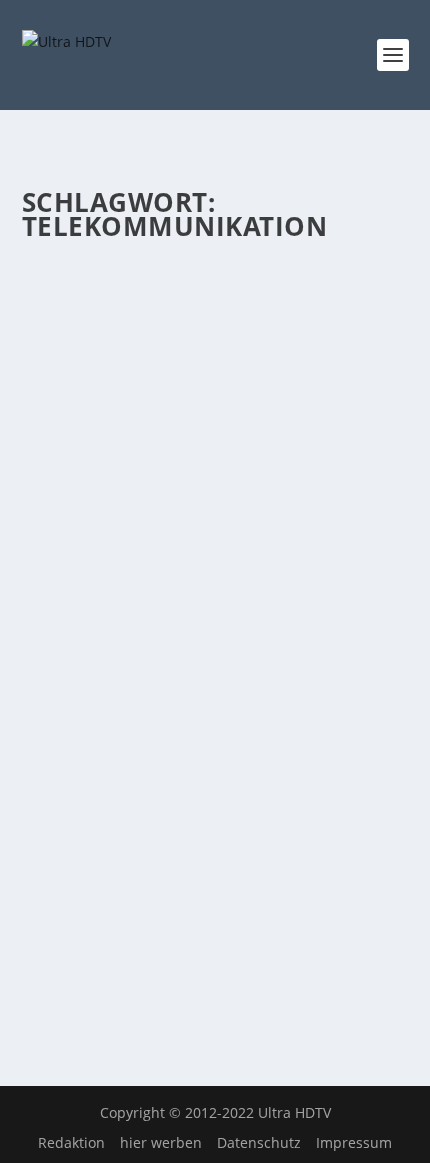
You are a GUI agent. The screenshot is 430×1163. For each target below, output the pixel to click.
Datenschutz (259, 1142)
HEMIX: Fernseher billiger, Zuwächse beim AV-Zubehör (213, 319)
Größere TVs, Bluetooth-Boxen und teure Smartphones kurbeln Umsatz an (212, 737)
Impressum (354, 1142)
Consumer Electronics (103, 380)
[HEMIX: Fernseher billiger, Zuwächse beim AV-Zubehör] (215, 267)
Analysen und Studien (303, 359)
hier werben (161, 1142)
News (185, 380)
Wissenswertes (249, 380)
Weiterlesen (100, 575)
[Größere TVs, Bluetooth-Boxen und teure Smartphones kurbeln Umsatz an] (215, 663)
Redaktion (71, 1142)
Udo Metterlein (107, 359)
